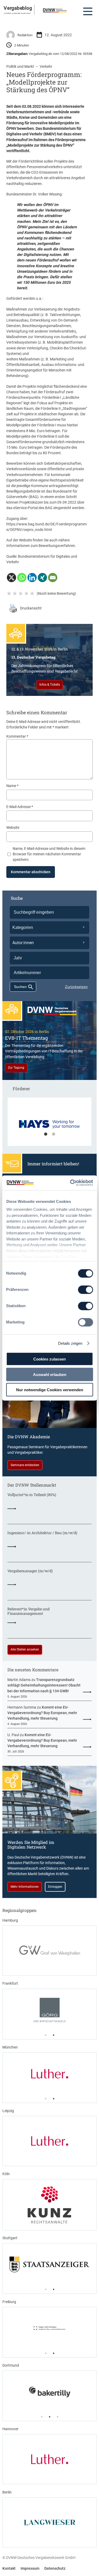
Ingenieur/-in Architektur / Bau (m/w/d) (42, 1533)
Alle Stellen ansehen (25, 1649)
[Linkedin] (32, 578)
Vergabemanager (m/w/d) (30, 1571)
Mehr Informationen (25, 1887)
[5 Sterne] (32, 593)
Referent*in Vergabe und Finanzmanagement (29, 1611)
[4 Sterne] (26, 593)
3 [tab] (58, 2417)
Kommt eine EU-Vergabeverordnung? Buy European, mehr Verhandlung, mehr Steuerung (42, 1713)
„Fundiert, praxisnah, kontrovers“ (17, 13)
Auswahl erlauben (50, 1374)
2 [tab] (54, 1134)
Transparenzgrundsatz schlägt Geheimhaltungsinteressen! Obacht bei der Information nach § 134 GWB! (44, 1685)
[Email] (53, 578)
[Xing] (42, 578)
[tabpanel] (49, 1124)
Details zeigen (70, 1343)
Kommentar (17, 736)
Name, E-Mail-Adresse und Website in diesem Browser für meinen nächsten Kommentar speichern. (49, 854)
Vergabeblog (18, 8)
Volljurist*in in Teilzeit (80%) (32, 1495)
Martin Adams (19, 1680)
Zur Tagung (16, 1068)
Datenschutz (55, 2568)
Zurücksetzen (76, 987)
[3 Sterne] (21, 593)
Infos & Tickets (50, 685)
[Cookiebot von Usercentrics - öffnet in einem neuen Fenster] (70, 1183)
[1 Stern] (9, 593)
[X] (11, 578)
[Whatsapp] (22, 578)
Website (13, 827)
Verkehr (46, 66)
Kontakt (9, 2568)
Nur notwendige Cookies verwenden (50, 1390)
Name (12, 786)
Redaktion (25, 35)
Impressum (30, 2568)
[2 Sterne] (15, 593)
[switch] (85, 1290)
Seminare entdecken (25, 1465)
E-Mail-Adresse (20, 807)
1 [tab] (46, 1134)
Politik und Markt (20, 66)
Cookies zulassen (49, 1359)
